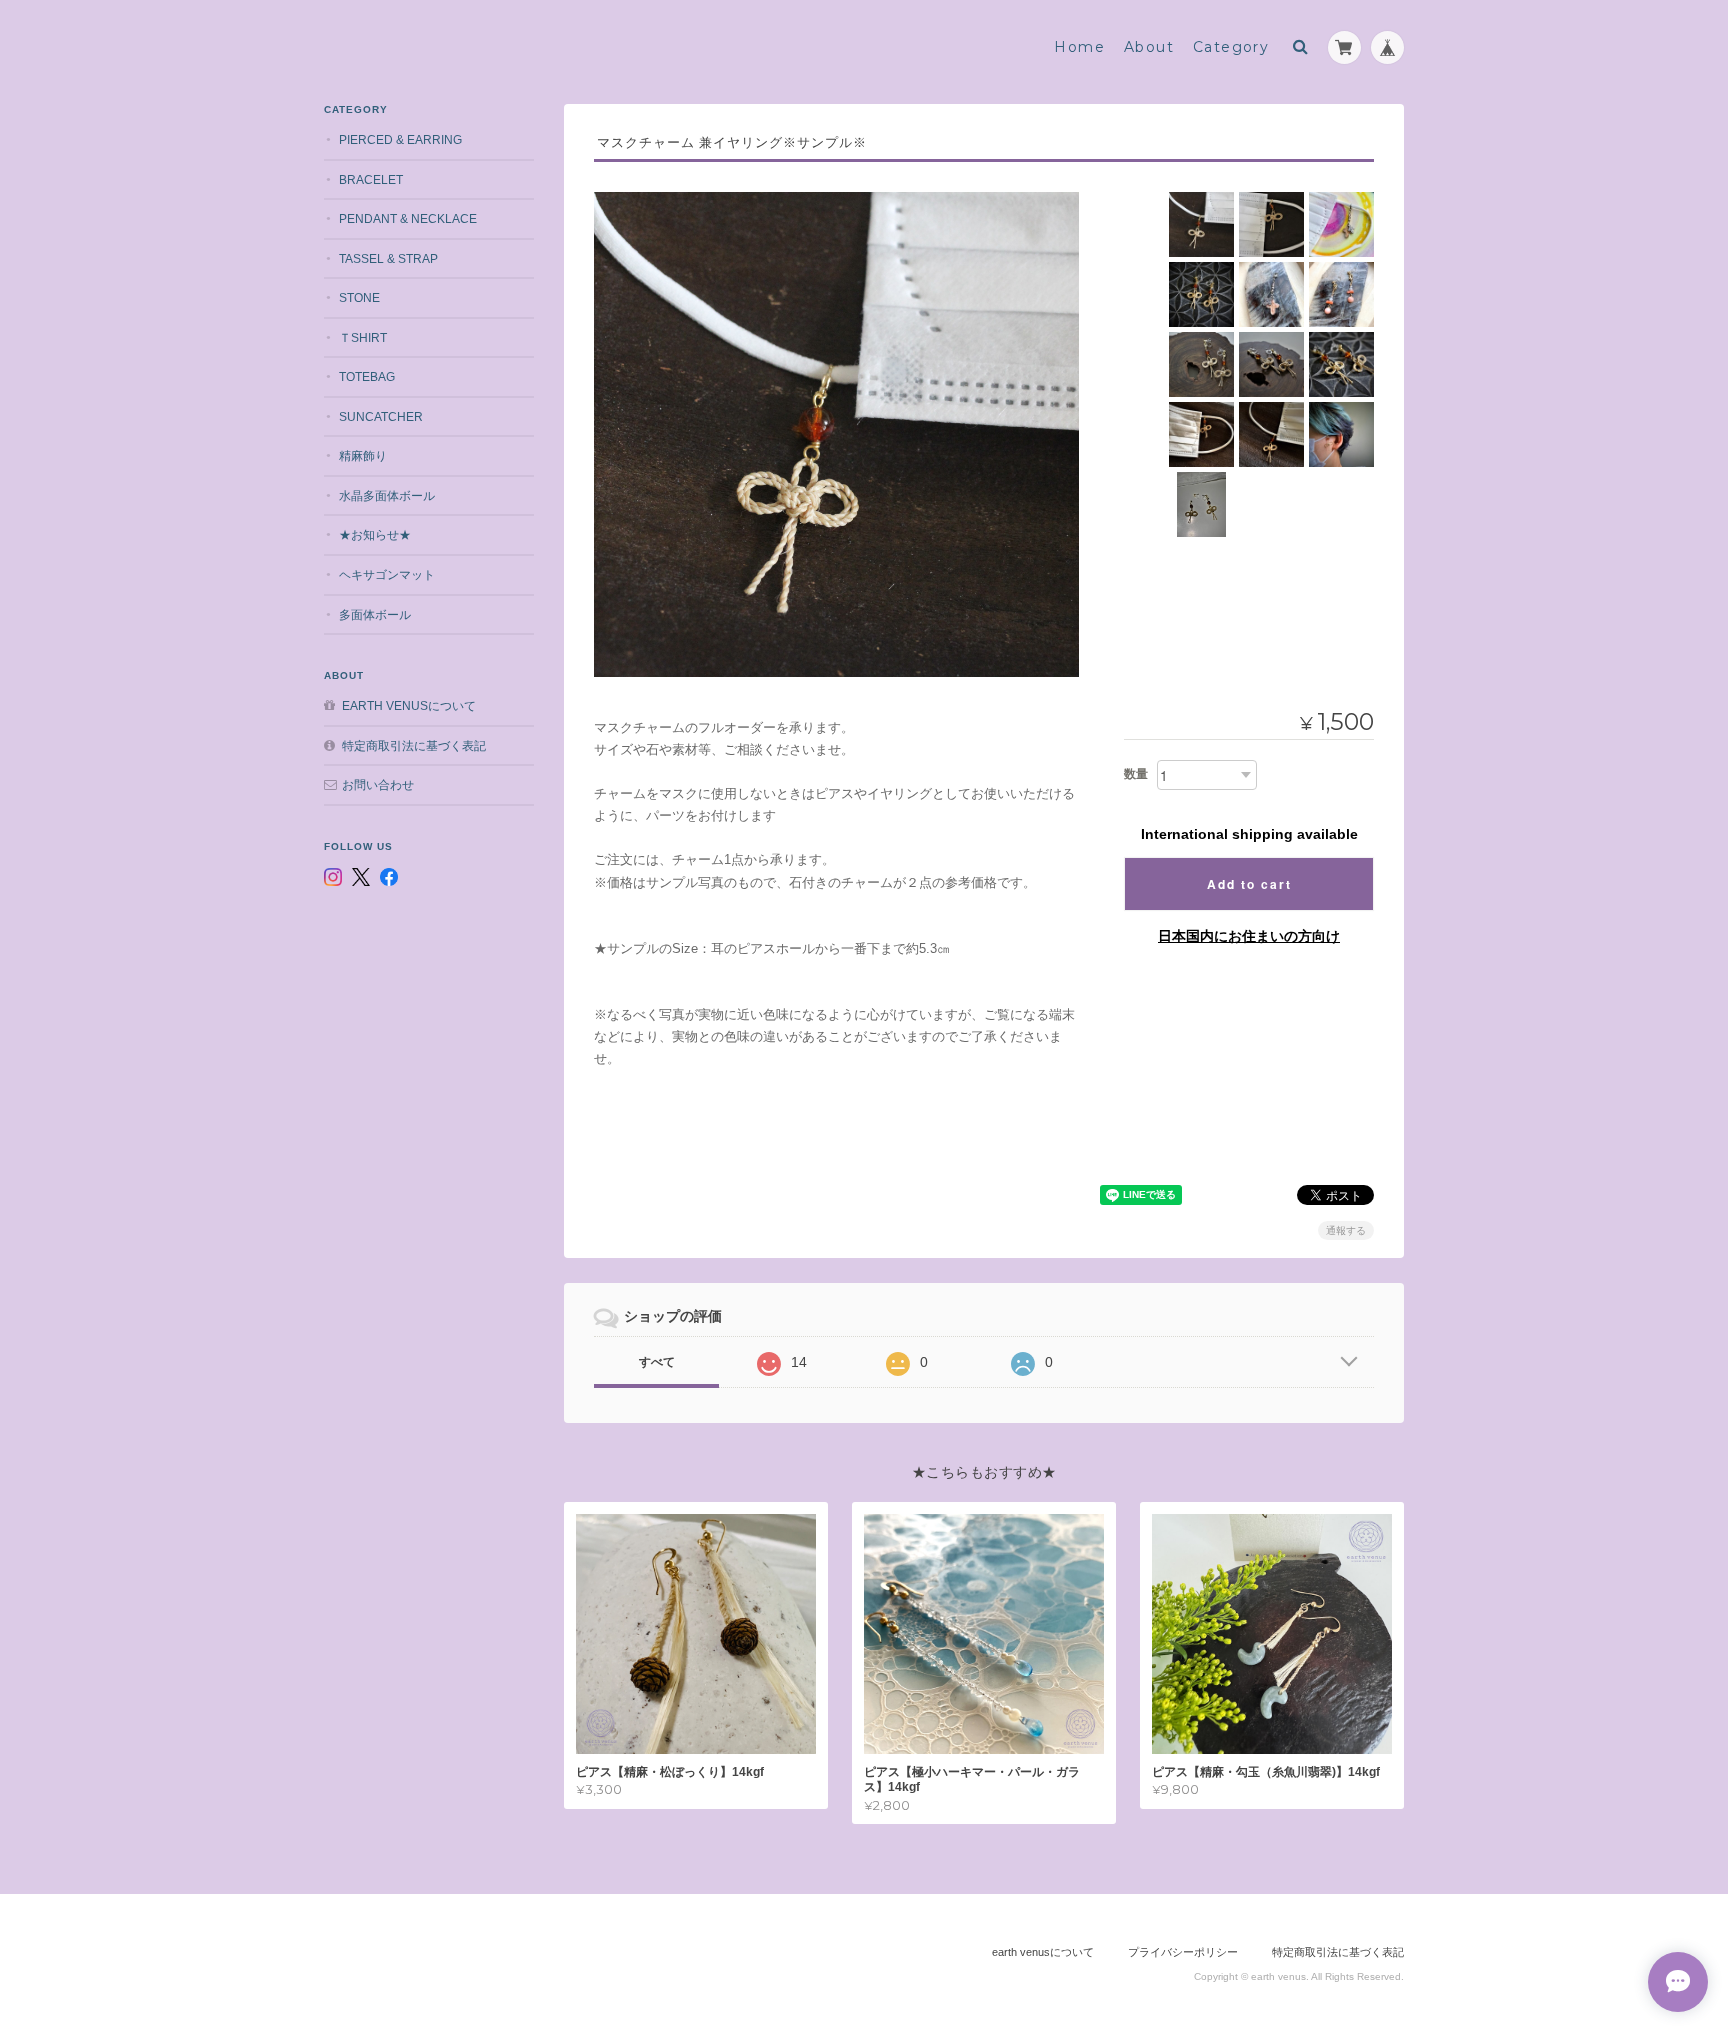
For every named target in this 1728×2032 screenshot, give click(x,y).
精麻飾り (363, 455)
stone (359, 297)
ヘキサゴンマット (387, 574)
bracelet (371, 179)
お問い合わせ (378, 784)
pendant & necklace (408, 218)
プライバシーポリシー (1183, 1952)
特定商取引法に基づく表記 (414, 745)
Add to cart (1249, 884)
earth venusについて (409, 705)
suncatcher (381, 416)
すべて (657, 1362)
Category (1231, 47)
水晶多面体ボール (387, 495)
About (1149, 47)
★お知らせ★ (375, 534)
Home (1079, 47)
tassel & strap (388, 258)
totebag (367, 376)
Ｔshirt (363, 337)
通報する (1346, 1230)
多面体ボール (375, 614)
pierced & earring (400, 139)
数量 (1136, 774)
